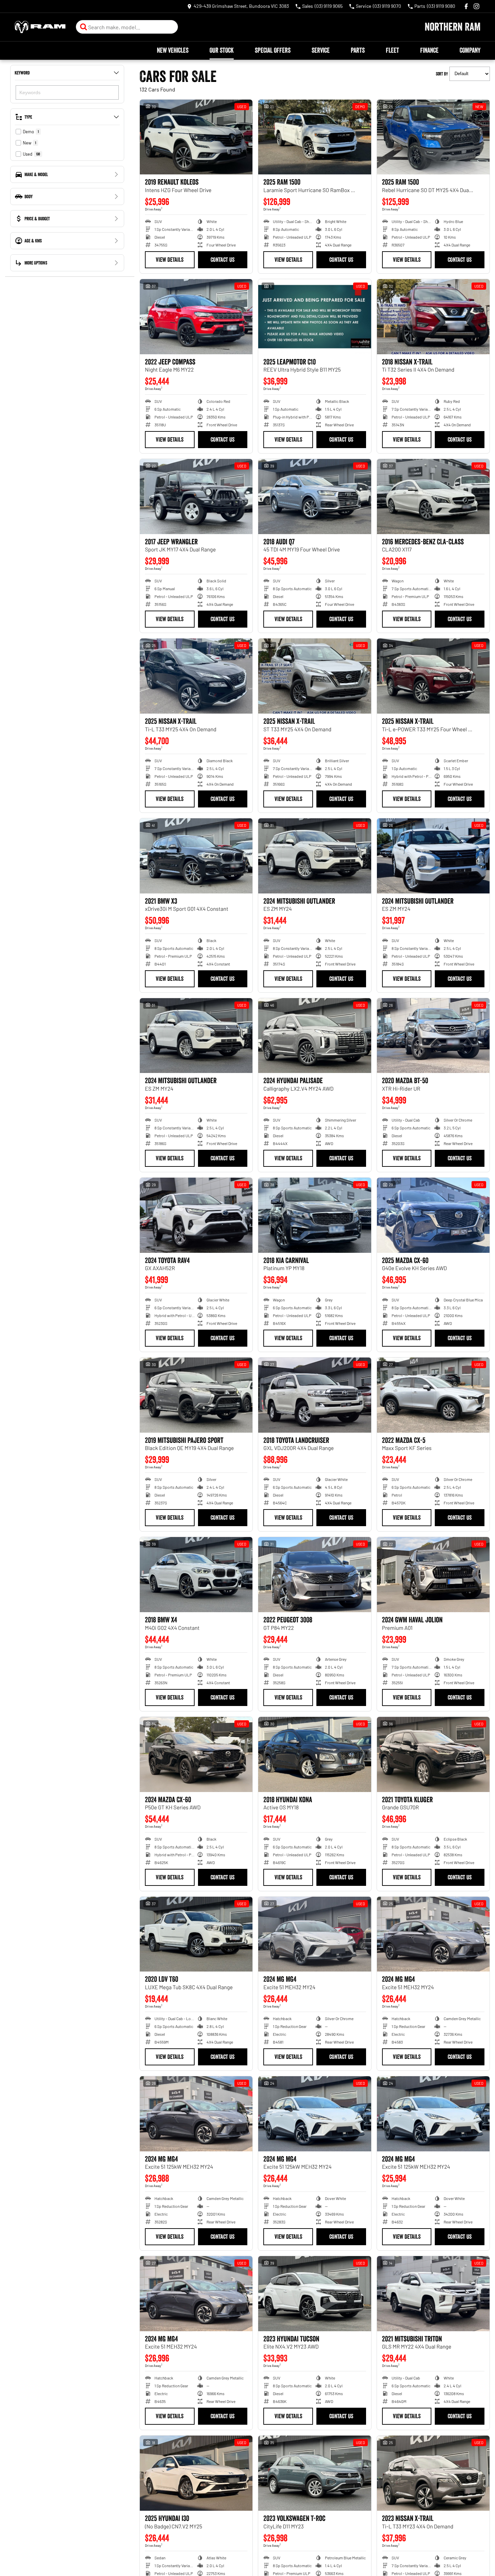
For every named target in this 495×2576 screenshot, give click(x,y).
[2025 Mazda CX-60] (433, 1215)
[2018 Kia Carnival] (315, 1215)
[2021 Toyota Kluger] (433, 1754)
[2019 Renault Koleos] (196, 137)
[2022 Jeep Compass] (196, 317)
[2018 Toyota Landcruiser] (315, 1395)
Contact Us (222, 260)
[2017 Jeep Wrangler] (196, 497)
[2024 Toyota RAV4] (196, 1215)
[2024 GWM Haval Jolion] (433, 1575)
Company (470, 50)
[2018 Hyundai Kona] (315, 1754)
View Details (170, 260)
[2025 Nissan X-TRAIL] (196, 676)
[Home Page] (40, 27)
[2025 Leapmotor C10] (315, 317)
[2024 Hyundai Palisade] (315, 1036)
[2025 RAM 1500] (315, 137)
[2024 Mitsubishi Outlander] (315, 856)
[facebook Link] (466, 6)
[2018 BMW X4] (196, 1575)
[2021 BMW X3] (196, 856)
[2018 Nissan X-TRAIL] (433, 317)
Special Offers (273, 50)
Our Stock (222, 50)
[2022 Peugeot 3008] (315, 1575)
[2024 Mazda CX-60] (196, 1754)
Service (321, 50)
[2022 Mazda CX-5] (433, 1395)
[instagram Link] (476, 6)
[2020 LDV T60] (196, 1934)
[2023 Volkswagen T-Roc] (315, 2473)
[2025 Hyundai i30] (196, 2473)
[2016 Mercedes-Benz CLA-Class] (433, 497)
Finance (429, 50)
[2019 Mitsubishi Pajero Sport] (196, 1395)
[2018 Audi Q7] (315, 497)
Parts (358, 50)
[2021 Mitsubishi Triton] (433, 2294)
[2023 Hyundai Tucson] (315, 2294)
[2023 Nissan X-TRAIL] (433, 2473)
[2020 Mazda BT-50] (433, 1036)
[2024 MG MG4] (315, 1934)
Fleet (392, 50)
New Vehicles (173, 50)
